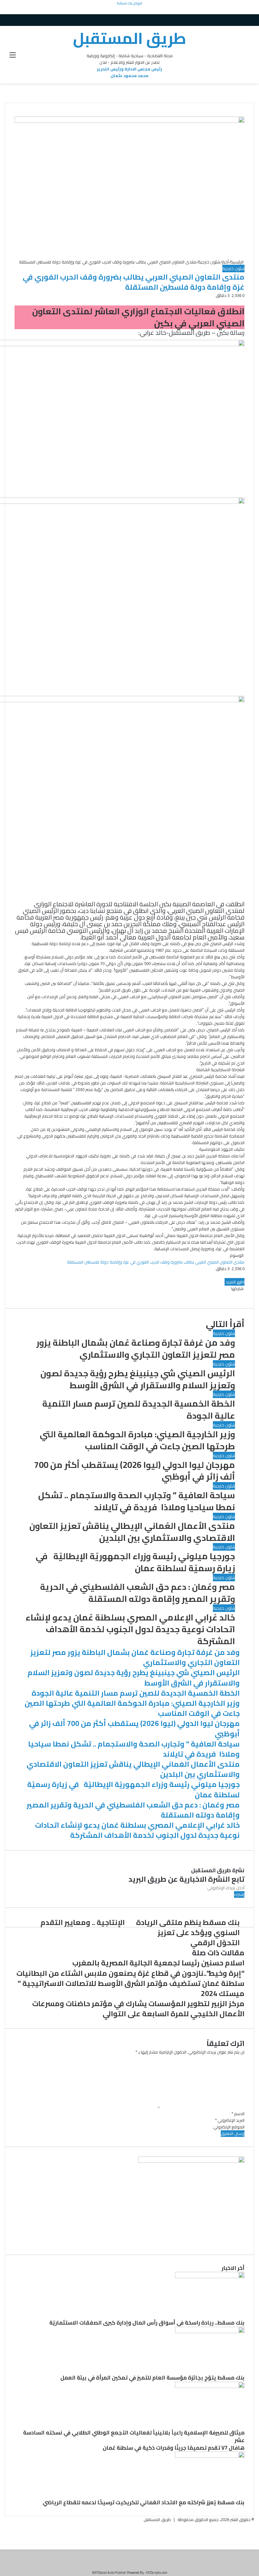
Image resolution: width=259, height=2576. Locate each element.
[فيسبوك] (244, 302)
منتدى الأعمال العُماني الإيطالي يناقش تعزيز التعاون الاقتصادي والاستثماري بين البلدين (132, 1532)
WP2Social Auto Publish (109, 2573)
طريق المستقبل (157, 2519)
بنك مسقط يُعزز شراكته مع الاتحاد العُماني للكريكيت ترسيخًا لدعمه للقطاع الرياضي (144, 2502)
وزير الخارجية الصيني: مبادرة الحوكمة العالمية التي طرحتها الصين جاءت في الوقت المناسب (137, 1440)
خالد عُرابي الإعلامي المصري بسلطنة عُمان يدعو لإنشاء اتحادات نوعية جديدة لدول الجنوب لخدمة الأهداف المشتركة (130, 1629)
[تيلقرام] (256, 2539)
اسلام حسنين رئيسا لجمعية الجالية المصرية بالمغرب (158, 1963)
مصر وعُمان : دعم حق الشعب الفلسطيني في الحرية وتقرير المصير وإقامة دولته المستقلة (138, 1593)
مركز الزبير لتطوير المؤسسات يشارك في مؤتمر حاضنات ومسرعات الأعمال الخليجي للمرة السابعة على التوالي (138, 2009)
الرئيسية (237, 262)
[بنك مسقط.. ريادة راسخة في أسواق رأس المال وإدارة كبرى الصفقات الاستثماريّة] (210, 2277)
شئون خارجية (209, 262)
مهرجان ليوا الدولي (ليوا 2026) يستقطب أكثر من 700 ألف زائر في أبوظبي (135, 1471)
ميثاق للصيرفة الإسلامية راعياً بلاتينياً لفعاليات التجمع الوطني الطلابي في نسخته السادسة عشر (134, 2436)
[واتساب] (242, 302)
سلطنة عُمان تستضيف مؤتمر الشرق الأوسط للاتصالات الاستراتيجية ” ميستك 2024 (131, 1988)
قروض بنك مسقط (129, 3)
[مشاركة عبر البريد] (241, 1295)
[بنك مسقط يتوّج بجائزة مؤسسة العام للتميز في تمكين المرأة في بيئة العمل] (210, 2332)
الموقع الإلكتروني (229, 2127)
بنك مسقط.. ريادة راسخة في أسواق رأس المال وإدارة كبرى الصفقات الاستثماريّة (147, 2323)
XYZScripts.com (157, 2573)
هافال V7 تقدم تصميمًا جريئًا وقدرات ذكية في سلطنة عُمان (174, 2448)
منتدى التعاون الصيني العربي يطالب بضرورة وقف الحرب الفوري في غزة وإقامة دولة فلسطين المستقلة (156, 1262)
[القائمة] (13, 57)
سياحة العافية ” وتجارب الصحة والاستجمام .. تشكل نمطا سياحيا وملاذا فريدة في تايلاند (137, 1501)
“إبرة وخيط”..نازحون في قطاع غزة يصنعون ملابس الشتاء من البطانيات (130, 1973)
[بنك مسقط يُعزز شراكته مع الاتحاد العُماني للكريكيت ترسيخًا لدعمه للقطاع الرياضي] (210, 2456)
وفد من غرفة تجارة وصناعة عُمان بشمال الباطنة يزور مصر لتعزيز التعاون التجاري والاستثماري (136, 1348)
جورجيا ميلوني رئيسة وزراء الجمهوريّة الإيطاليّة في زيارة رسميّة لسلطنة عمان (135, 1562)
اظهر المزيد (235, 1282)
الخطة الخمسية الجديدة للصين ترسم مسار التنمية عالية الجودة (139, 1409)
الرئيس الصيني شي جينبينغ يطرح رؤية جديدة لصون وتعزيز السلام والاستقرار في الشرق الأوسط (138, 1379)
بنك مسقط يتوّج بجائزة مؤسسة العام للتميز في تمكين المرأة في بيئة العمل (152, 2378)
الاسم (238, 2114)
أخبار (225, 262)
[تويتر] (243, 302)
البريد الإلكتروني (230, 2120)
